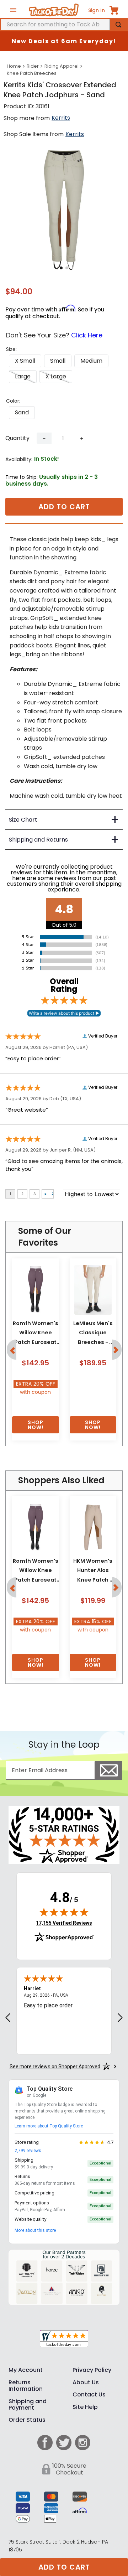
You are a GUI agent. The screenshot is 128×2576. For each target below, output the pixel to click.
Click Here (87, 335)
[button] (25, 361)
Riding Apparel (62, 66)
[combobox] (64, 25)
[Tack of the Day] (54, 10)
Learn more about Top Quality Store (49, 2126)
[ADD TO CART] (36, 1425)
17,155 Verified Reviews (64, 1923)
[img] (64, 1912)
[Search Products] (118, 25)
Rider (33, 66)
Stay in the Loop (64, 1745)
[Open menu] (13, 10)
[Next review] (120, 2018)
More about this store (35, 2230)
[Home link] (14, 66)
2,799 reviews (28, 2151)
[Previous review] (8, 2018)
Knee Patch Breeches (32, 73)
